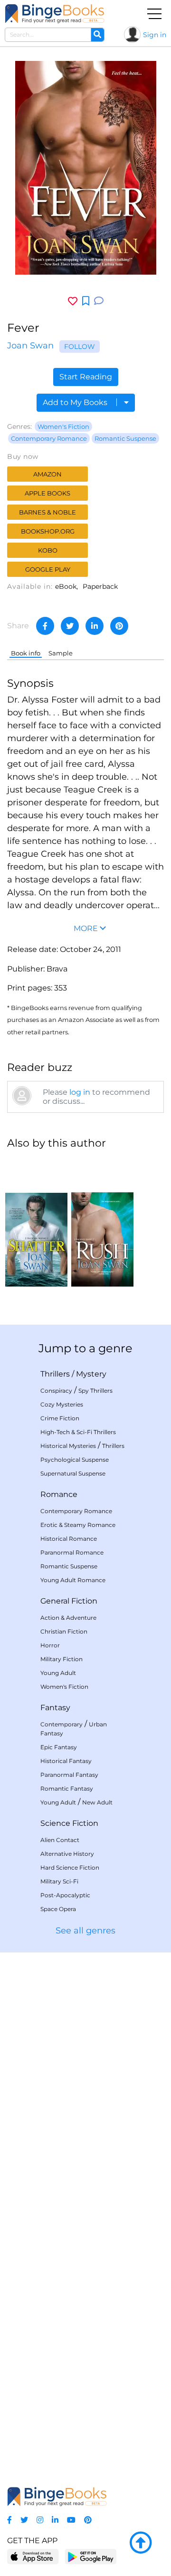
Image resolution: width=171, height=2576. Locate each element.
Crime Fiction (60, 1418)
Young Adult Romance (73, 1580)
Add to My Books (76, 402)
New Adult (97, 1802)
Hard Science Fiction (70, 1868)
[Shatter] (36, 1222)
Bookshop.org (48, 531)
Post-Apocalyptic (65, 1895)
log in (80, 1092)
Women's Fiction (63, 426)
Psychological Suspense (75, 1460)
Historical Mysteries (68, 1446)
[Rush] (102, 1222)
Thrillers (55, 1374)
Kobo (48, 550)
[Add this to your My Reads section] (86, 301)
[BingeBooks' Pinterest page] (88, 2520)
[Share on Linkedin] (95, 626)
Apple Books (47, 493)
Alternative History (67, 1854)
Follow (80, 347)
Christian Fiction (64, 1631)
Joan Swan (30, 346)
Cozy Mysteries (62, 1404)
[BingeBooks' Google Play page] (90, 2556)
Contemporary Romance (49, 438)
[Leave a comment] (99, 301)
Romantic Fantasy (67, 1788)
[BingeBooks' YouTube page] (71, 2520)
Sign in (155, 35)
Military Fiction (62, 1659)
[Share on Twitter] (70, 626)
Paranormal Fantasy (69, 1775)
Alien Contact (60, 1840)
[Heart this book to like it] (73, 301)
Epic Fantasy (59, 1747)
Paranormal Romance (72, 1552)
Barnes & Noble (47, 512)
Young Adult (58, 1673)
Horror (50, 1645)
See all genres (85, 1931)
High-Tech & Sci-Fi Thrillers (78, 1432)
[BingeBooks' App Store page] (33, 2557)
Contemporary (62, 1724)
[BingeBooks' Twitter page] (24, 2520)
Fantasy (55, 1708)
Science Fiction (69, 1823)
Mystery (91, 1374)
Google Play (48, 569)
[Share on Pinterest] (119, 626)
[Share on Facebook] (45, 626)
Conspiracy (56, 1391)
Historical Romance (69, 1539)
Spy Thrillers (95, 1391)
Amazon (47, 474)
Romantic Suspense (125, 438)
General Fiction (69, 1601)
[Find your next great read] (55, 14)
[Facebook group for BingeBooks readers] (9, 2520)
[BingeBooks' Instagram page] (40, 2520)
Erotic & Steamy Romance (78, 1525)
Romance (59, 1494)
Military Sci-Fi (59, 1881)
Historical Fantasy (66, 1761)
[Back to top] (141, 2543)
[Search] (97, 35)
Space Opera (58, 1909)
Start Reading (86, 377)
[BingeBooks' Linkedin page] (55, 2520)
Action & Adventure (68, 1618)
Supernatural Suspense (73, 1473)
